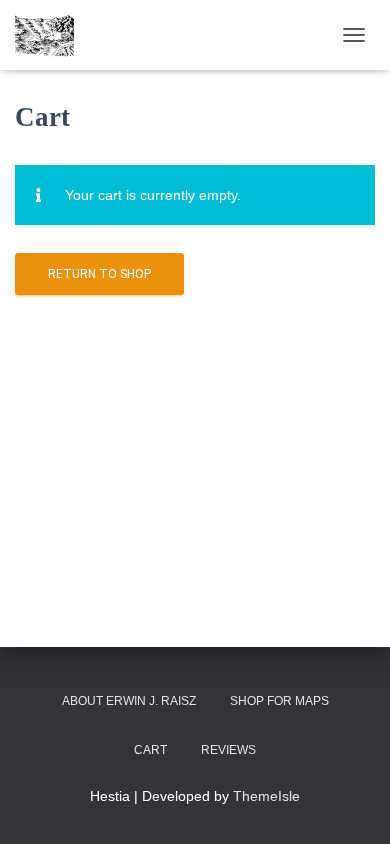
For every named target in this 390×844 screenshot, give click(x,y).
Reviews (228, 750)
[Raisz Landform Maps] (52, 35)
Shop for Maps (279, 701)
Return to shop (99, 274)
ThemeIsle (266, 796)
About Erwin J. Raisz (129, 701)
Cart (150, 750)
